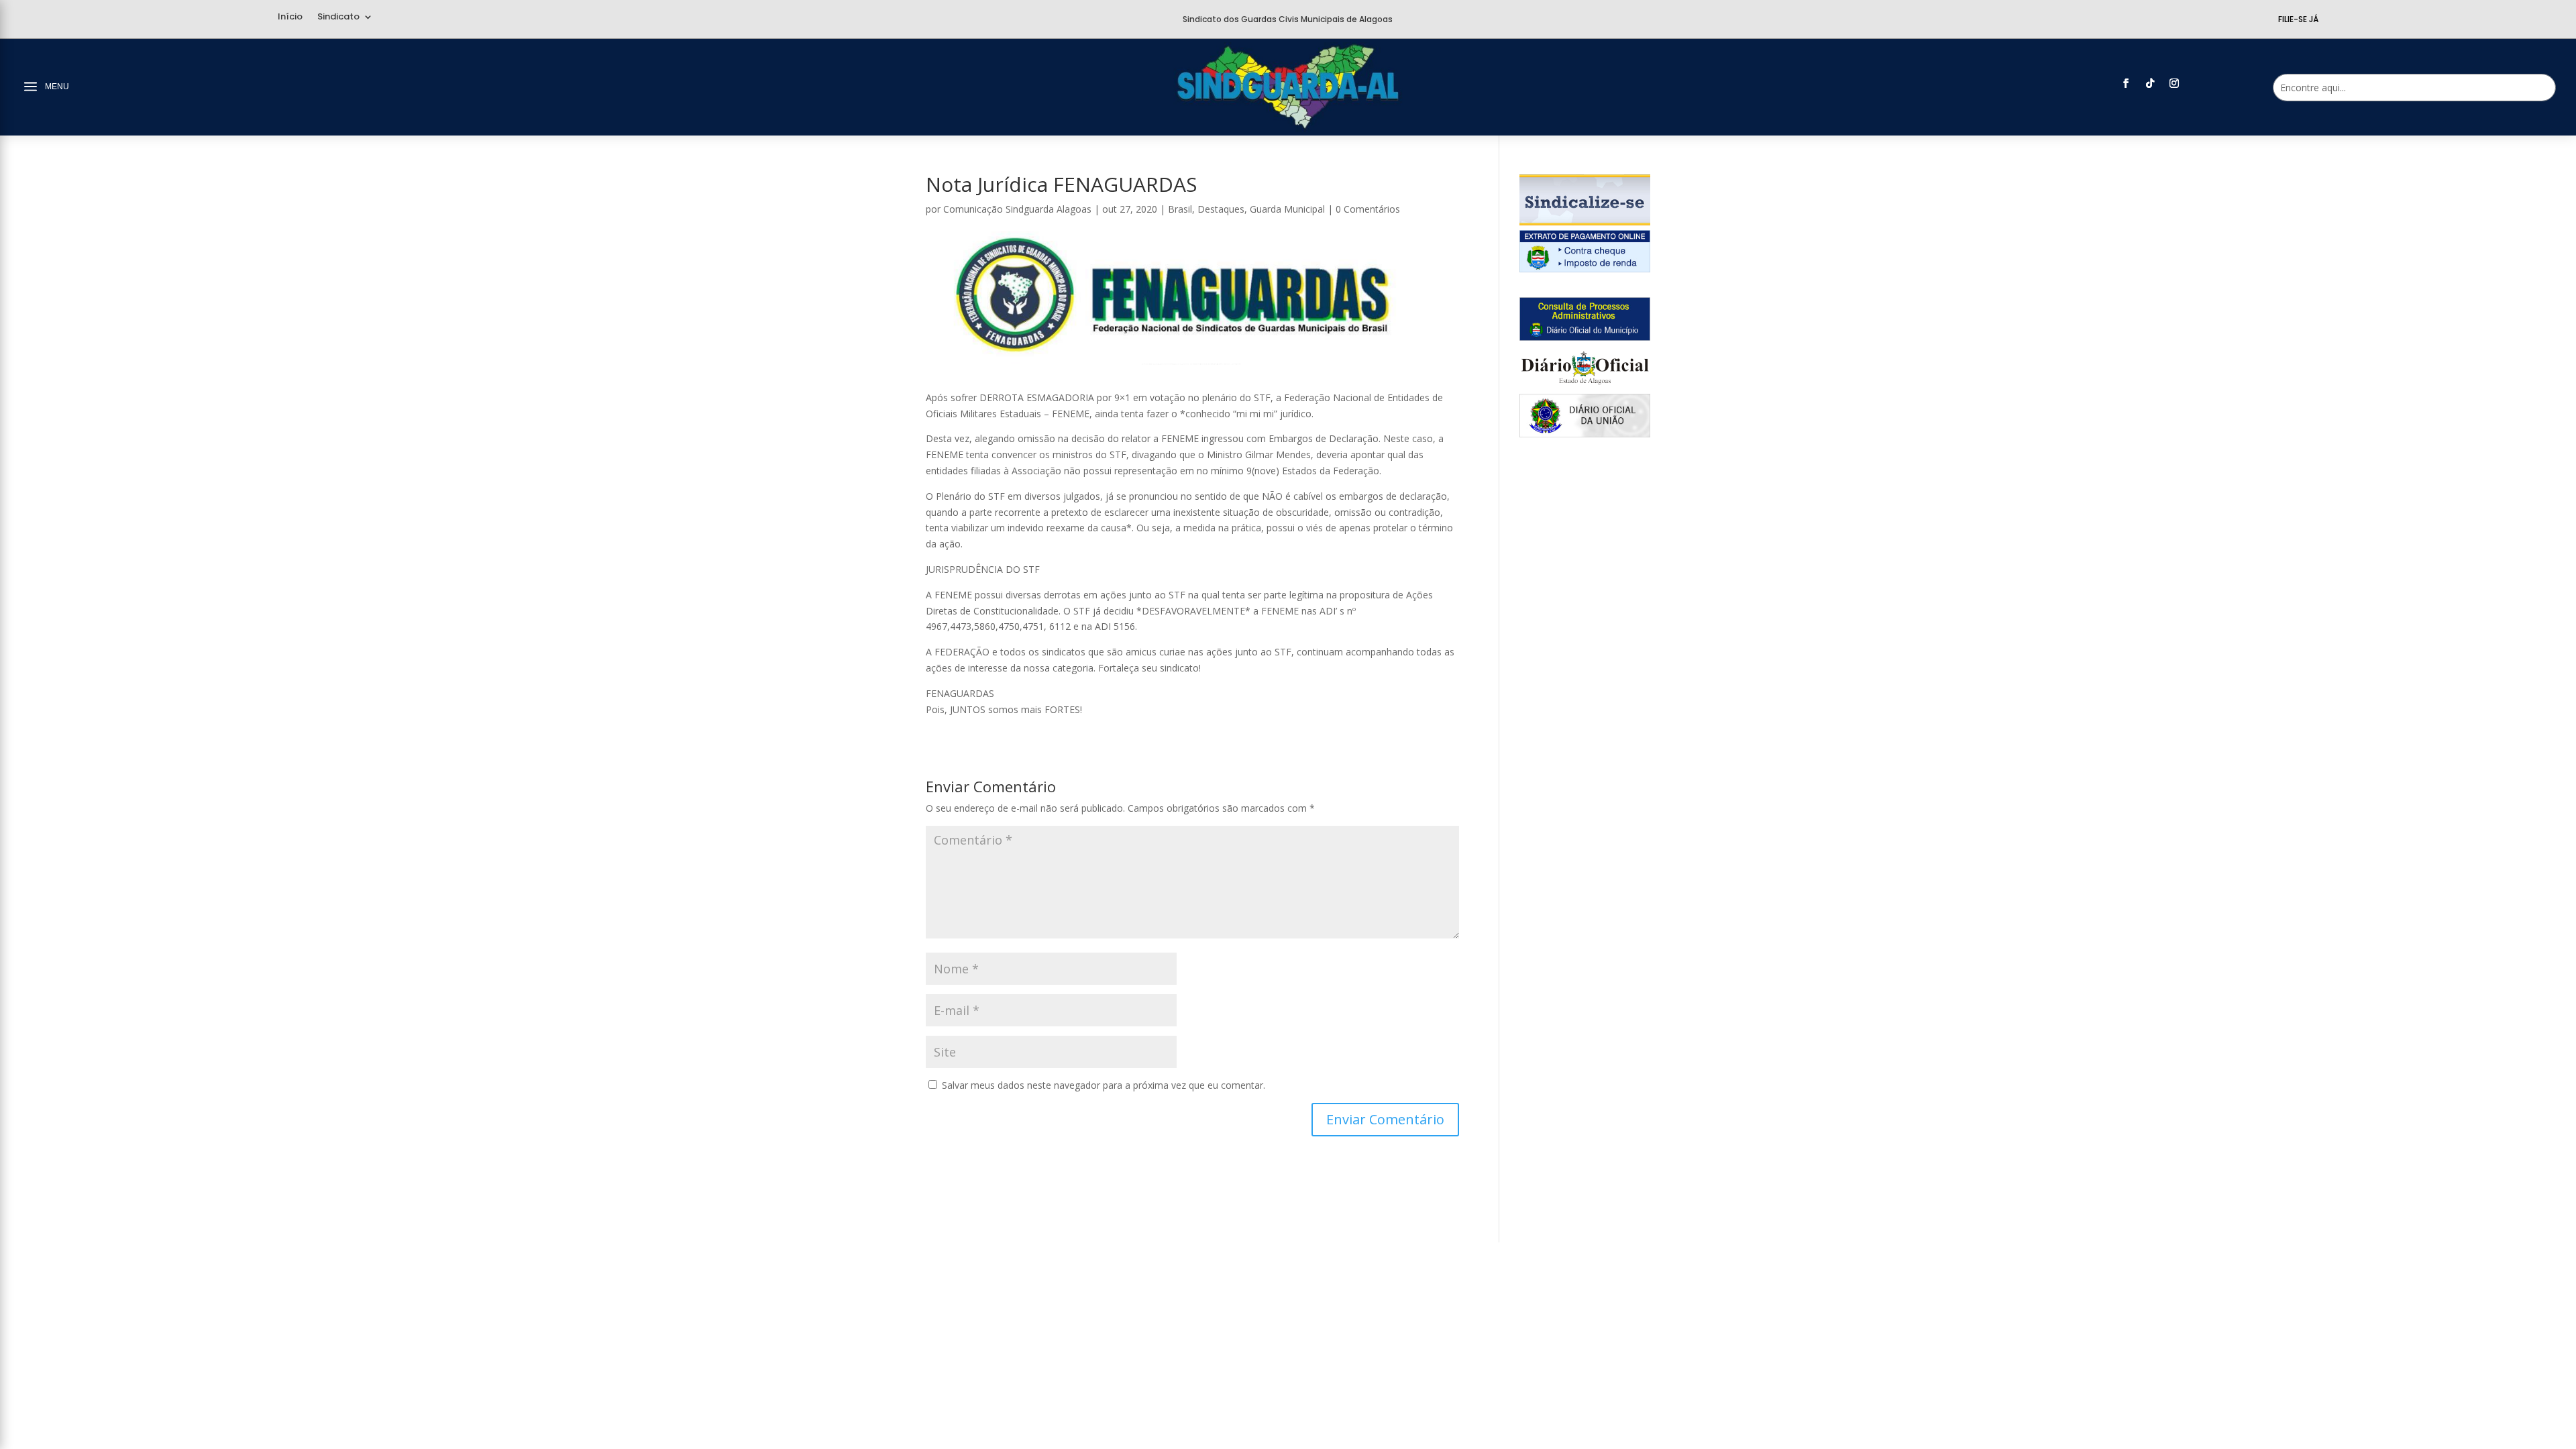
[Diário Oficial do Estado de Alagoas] (1585, 385)
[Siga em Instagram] (2174, 83)
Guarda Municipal (1287, 209)
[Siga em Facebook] (2126, 83)
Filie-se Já (2298, 19)
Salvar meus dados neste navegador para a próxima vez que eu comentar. (1104, 1085)
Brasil (1180, 209)
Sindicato (338, 17)
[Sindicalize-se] (1585, 222)
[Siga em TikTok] (2150, 83)
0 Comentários (1368, 209)
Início (290, 17)
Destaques (1221, 209)
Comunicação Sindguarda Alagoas (1017, 209)
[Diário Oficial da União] (1585, 434)
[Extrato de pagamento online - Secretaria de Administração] (1585, 269)
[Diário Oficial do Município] (1585, 337)
